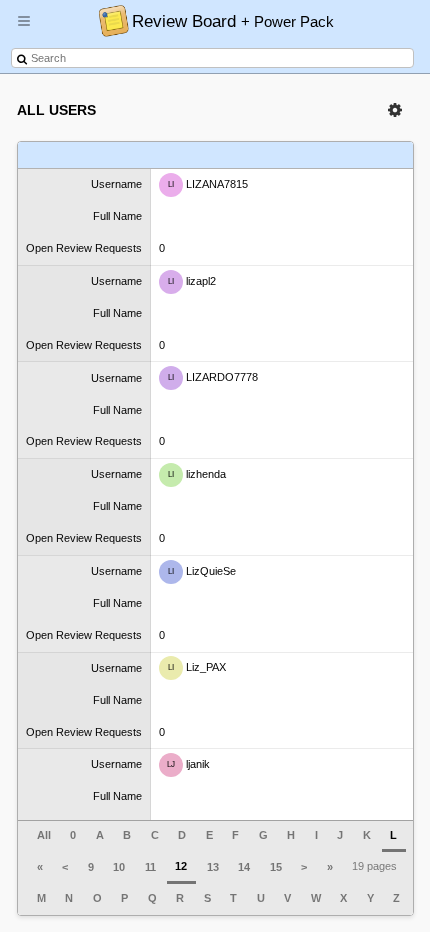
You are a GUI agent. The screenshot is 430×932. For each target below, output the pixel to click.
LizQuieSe (202, 571)
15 (276, 867)
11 (150, 867)
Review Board (233, 21)
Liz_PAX (197, 667)
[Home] (108, 20)
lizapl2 (192, 280)
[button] (24, 29)
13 (213, 867)
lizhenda (197, 474)
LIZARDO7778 (213, 377)
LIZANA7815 (208, 184)
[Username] (84, 155)
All (44, 835)
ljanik (188, 764)
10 (119, 867)
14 (244, 867)
